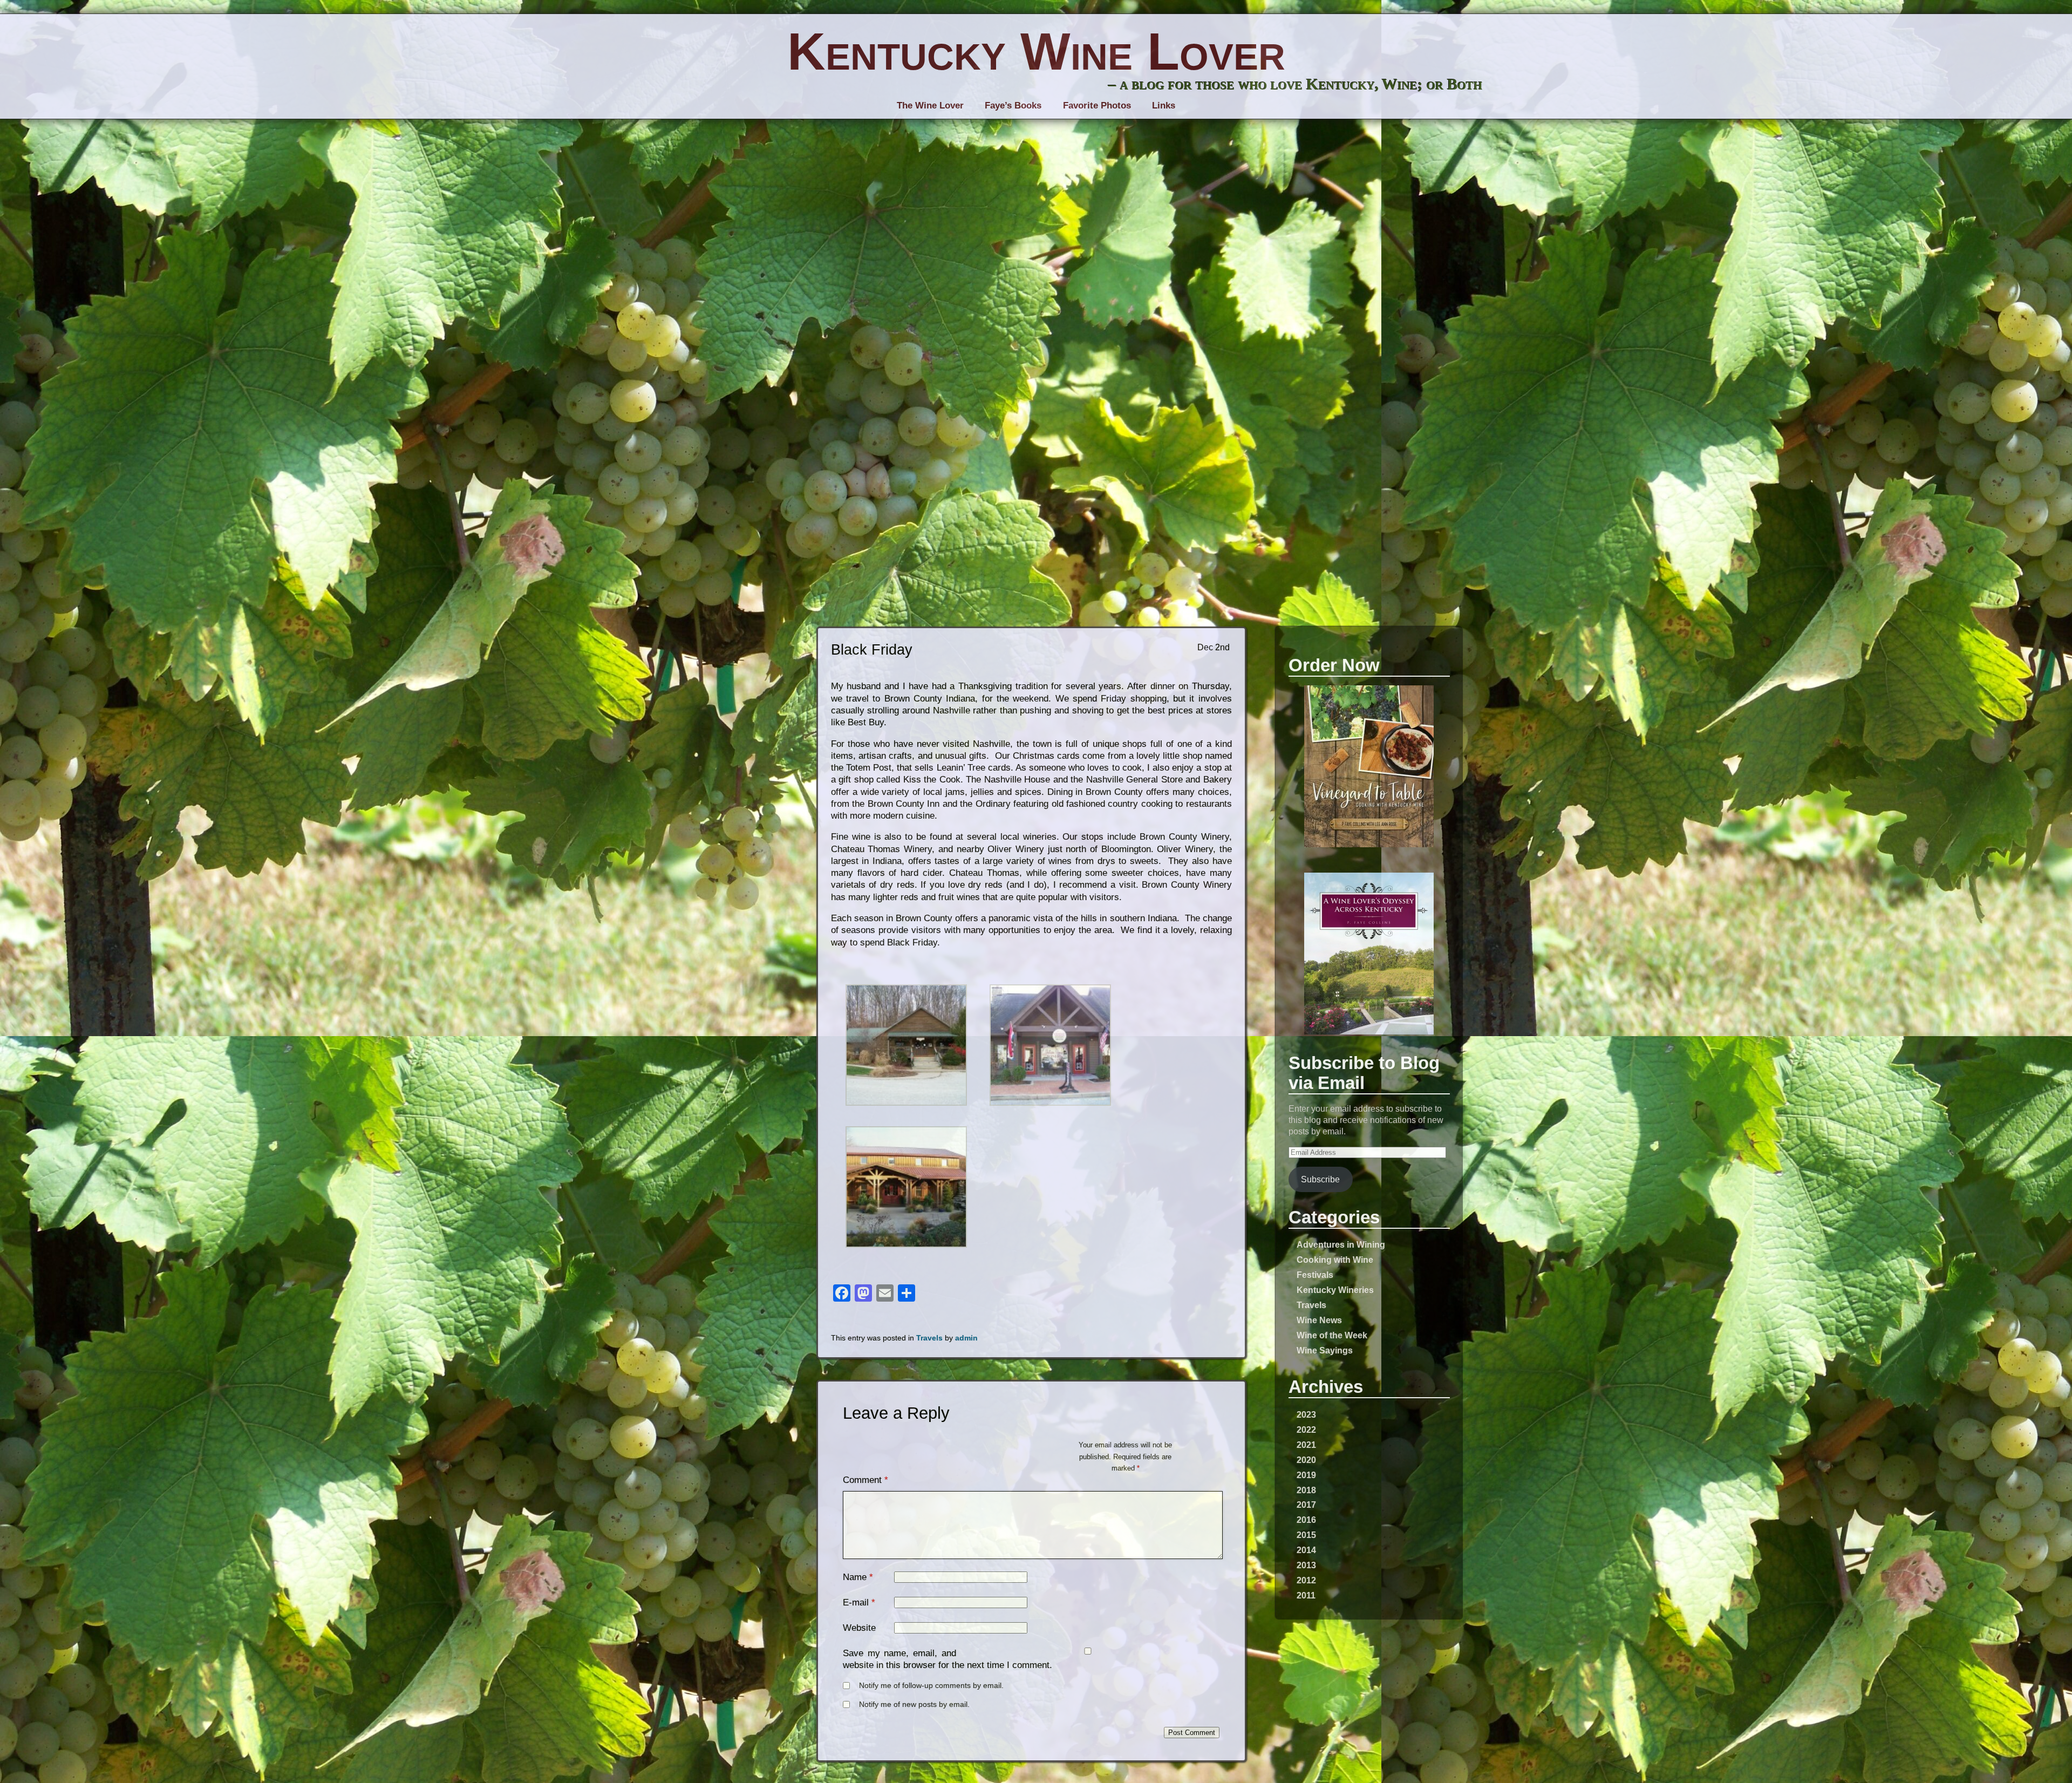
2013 (1306, 1565)
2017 (1306, 1505)
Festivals (1315, 1275)
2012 (1306, 1580)
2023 (1306, 1414)
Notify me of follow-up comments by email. (931, 1686)
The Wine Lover (930, 106)
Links (1164, 106)
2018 (1306, 1490)
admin (966, 1338)
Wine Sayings (1325, 1350)
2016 (1306, 1520)
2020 (1306, 1460)
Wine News (1319, 1320)
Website (859, 1628)
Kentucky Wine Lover (1036, 51)
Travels (1311, 1305)
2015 (1306, 1535)
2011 (1306, 1595)
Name (855, 1577)
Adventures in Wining (1341, 1244)
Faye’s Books (1013, 106)
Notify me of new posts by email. (914, 1704)
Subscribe (1320, 1179)
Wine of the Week (1332, 1335)
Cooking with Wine (1335, 1260)
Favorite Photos (1097, 106)
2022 (1306, 1430)
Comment (865, 1480)
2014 (1306, 1550)
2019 (1306, 1475)
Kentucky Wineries (1335, 1290)
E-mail (856, 1602)
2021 (1306, 1445)
